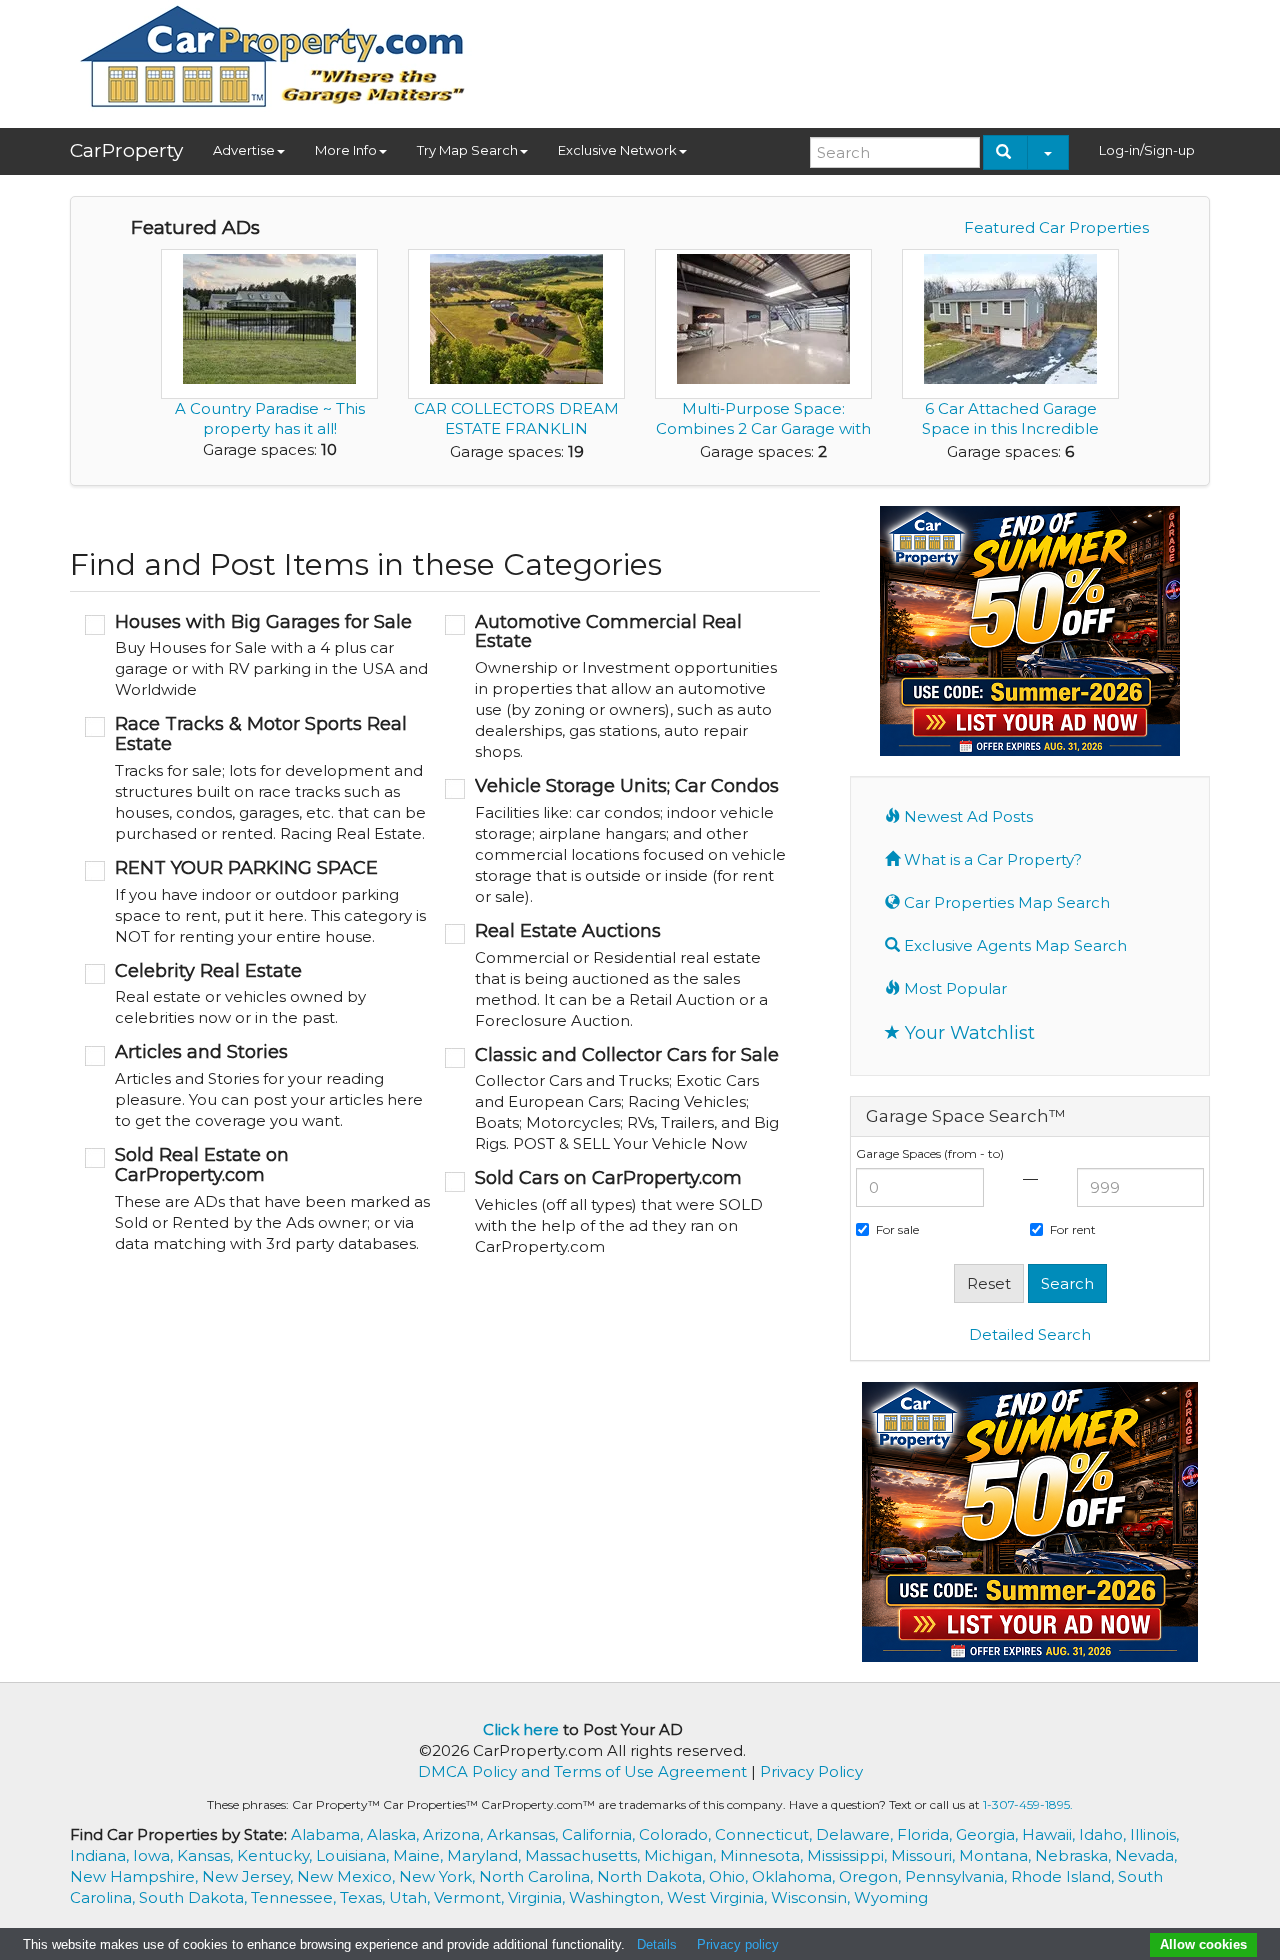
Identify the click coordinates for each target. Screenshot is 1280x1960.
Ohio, (730, 1876)
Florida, (926, 1834)
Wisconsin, (812, 1897)
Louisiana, (354, 1855)
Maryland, (486, 1855)
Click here (521, 1729)
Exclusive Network (617, 150)
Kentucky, (276, 1855)
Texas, (364, 1897)
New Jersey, (249, 1876)
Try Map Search (467, 150)
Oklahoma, (795, 1876)
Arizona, (455, 1834)
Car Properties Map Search (1005, 902)
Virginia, (538, 1897)
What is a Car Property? (991, 859)
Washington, (618, 1897)
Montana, (997, 1855)
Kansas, (207, 1855)
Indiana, (101, 1855)
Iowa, (155, 1855)
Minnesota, (763, 1855)
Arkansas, (524, 1834)
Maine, (420, 1855)
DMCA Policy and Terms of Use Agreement (582, 1771)
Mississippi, (849, 1855)
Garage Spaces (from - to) (930, 1153)
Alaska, (395, 1834)
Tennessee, (295, 1897)
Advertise (244, 150)
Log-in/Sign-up (1147, 150)
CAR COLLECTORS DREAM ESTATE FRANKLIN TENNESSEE (516, 428)
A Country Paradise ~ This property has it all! (270, 418)
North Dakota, (653, 1876)
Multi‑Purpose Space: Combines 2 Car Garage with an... (763, 428)
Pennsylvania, (958, 1876)
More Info (346, 150)
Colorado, (677, 1834)
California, (600, 1834)
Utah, (411, 1897)
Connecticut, (765, 1834)
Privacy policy (738, 1944)
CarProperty (126, 150)
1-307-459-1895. (1028, 1804)
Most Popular (953, 988)
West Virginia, (719, 1897)
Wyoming (891, 1897)
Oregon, (872, 1876)
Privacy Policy (811, 1771)
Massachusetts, (584, 1855)
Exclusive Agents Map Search (1013, 945)
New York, (439, 1876)
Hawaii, (1050, 1834)
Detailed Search (1030, 1334)
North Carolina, (538, 1876)
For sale (897, 1229)
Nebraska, (1075, 1855)
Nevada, (1146, 1855)
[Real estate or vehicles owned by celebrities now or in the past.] (257, 995)
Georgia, (989, 1834)
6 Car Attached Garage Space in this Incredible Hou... (1010, 428)
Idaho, (1104, 1834)
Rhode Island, (1064, 1876)
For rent (1073, 1229)
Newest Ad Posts (966, 816)
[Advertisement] (846, 57)
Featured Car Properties (1056, 227)
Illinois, (1154, 1834)
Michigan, (682, 1855)
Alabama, (329, 1834)
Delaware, (856, 1834)
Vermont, (471, 1897)
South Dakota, (195, 1897)
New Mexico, (348, 1876)
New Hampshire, (136, 1876)
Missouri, (925, 1855)
